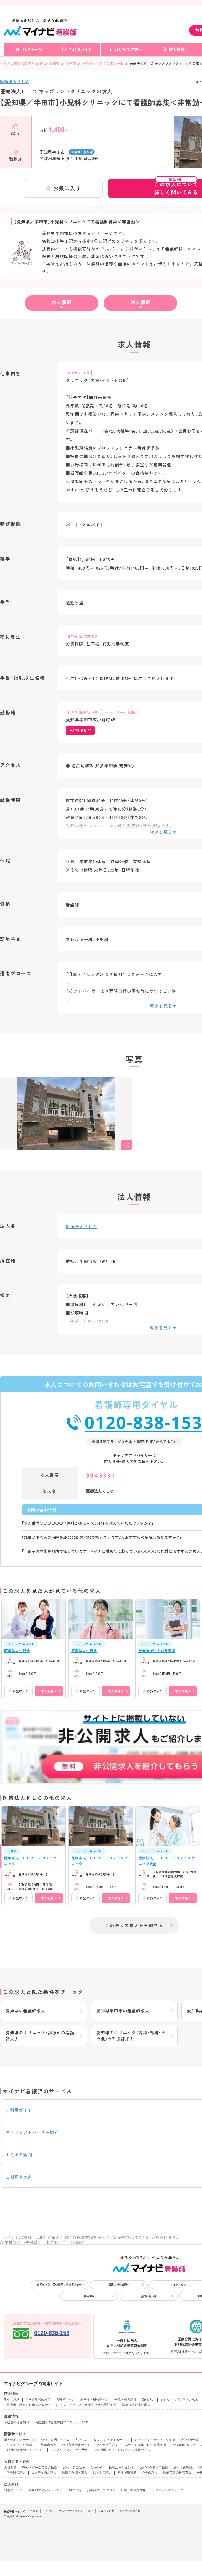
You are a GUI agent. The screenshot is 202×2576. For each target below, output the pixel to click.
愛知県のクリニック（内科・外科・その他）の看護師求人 (131, 2036)
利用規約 (89, 2296)
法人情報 (140, 302)
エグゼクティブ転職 (154, 2468)
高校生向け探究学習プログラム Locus (62, 2422)
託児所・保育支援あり (83, 636)
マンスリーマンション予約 (69, 2450)
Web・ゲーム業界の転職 (40, 2468)
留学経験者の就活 (38, 2400)
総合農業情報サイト (76, 2445)
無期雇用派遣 (127, 2473)
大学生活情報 (190, 2440)
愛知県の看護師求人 (25, 2011)
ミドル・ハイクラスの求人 (179, 2400)
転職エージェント (122, 2468)
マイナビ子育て (107, 2445)
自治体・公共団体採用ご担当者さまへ (59, 2285)
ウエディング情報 (19, 2445)
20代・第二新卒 (74, 2468)
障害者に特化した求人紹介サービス (32, 2405)
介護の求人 (150, 2473)
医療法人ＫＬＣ (15, 81)
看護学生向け (65, 2400)
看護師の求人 (16, 2473)
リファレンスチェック (168, 2490)
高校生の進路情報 (17, 2422)
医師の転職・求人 (75, 2473)
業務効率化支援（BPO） (46, 2490)
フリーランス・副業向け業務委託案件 (90, 2405)
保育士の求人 (102, 2473)
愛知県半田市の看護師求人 (123, 2011)
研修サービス (13, 2490)
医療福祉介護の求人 (136, 2405)
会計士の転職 (183, 2468)
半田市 (71, 63)
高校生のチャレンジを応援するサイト (102, 2440)
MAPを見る (78, 730)
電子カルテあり (79, 373)
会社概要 (33, 2511)
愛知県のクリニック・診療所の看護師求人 (40, 2036)
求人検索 (177, 49)
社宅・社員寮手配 (134, 2490)
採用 (90, 2511)
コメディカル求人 (44, 2473)
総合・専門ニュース (55, 2440)
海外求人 (148, 2400)
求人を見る (49, 1691)
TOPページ (32, 49)
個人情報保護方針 (130, 2511)
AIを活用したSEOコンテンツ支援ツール (122, 2450)
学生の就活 (12, 2400)
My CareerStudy (183, 2445)
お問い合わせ (149, 2296)
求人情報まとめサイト (20, 2440)
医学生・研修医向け (95, 2400)
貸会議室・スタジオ (101, 2490)
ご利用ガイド (80, 49)
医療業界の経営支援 (177, 2473)
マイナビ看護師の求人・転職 (21, 63)
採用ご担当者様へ (119, 2285)
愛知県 (54, 63)
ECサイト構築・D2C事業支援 (145, 2445)
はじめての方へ (128, 49)
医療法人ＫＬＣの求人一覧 (103, 63)
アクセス (48, 2511)
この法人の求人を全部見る (134, 1925)
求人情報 (62, 302)
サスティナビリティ (71, 2511)
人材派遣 (10, 2468)
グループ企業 (106, 2511)
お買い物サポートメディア (26, 2450)
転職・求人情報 (125, 2400)
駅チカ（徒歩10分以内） (83, 712)
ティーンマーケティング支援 (155, 2440)
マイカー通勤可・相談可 (120, 712)
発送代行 (75, 2490)
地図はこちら (80, 152)
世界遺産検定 (47, 2445)
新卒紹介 (97, 2468)
